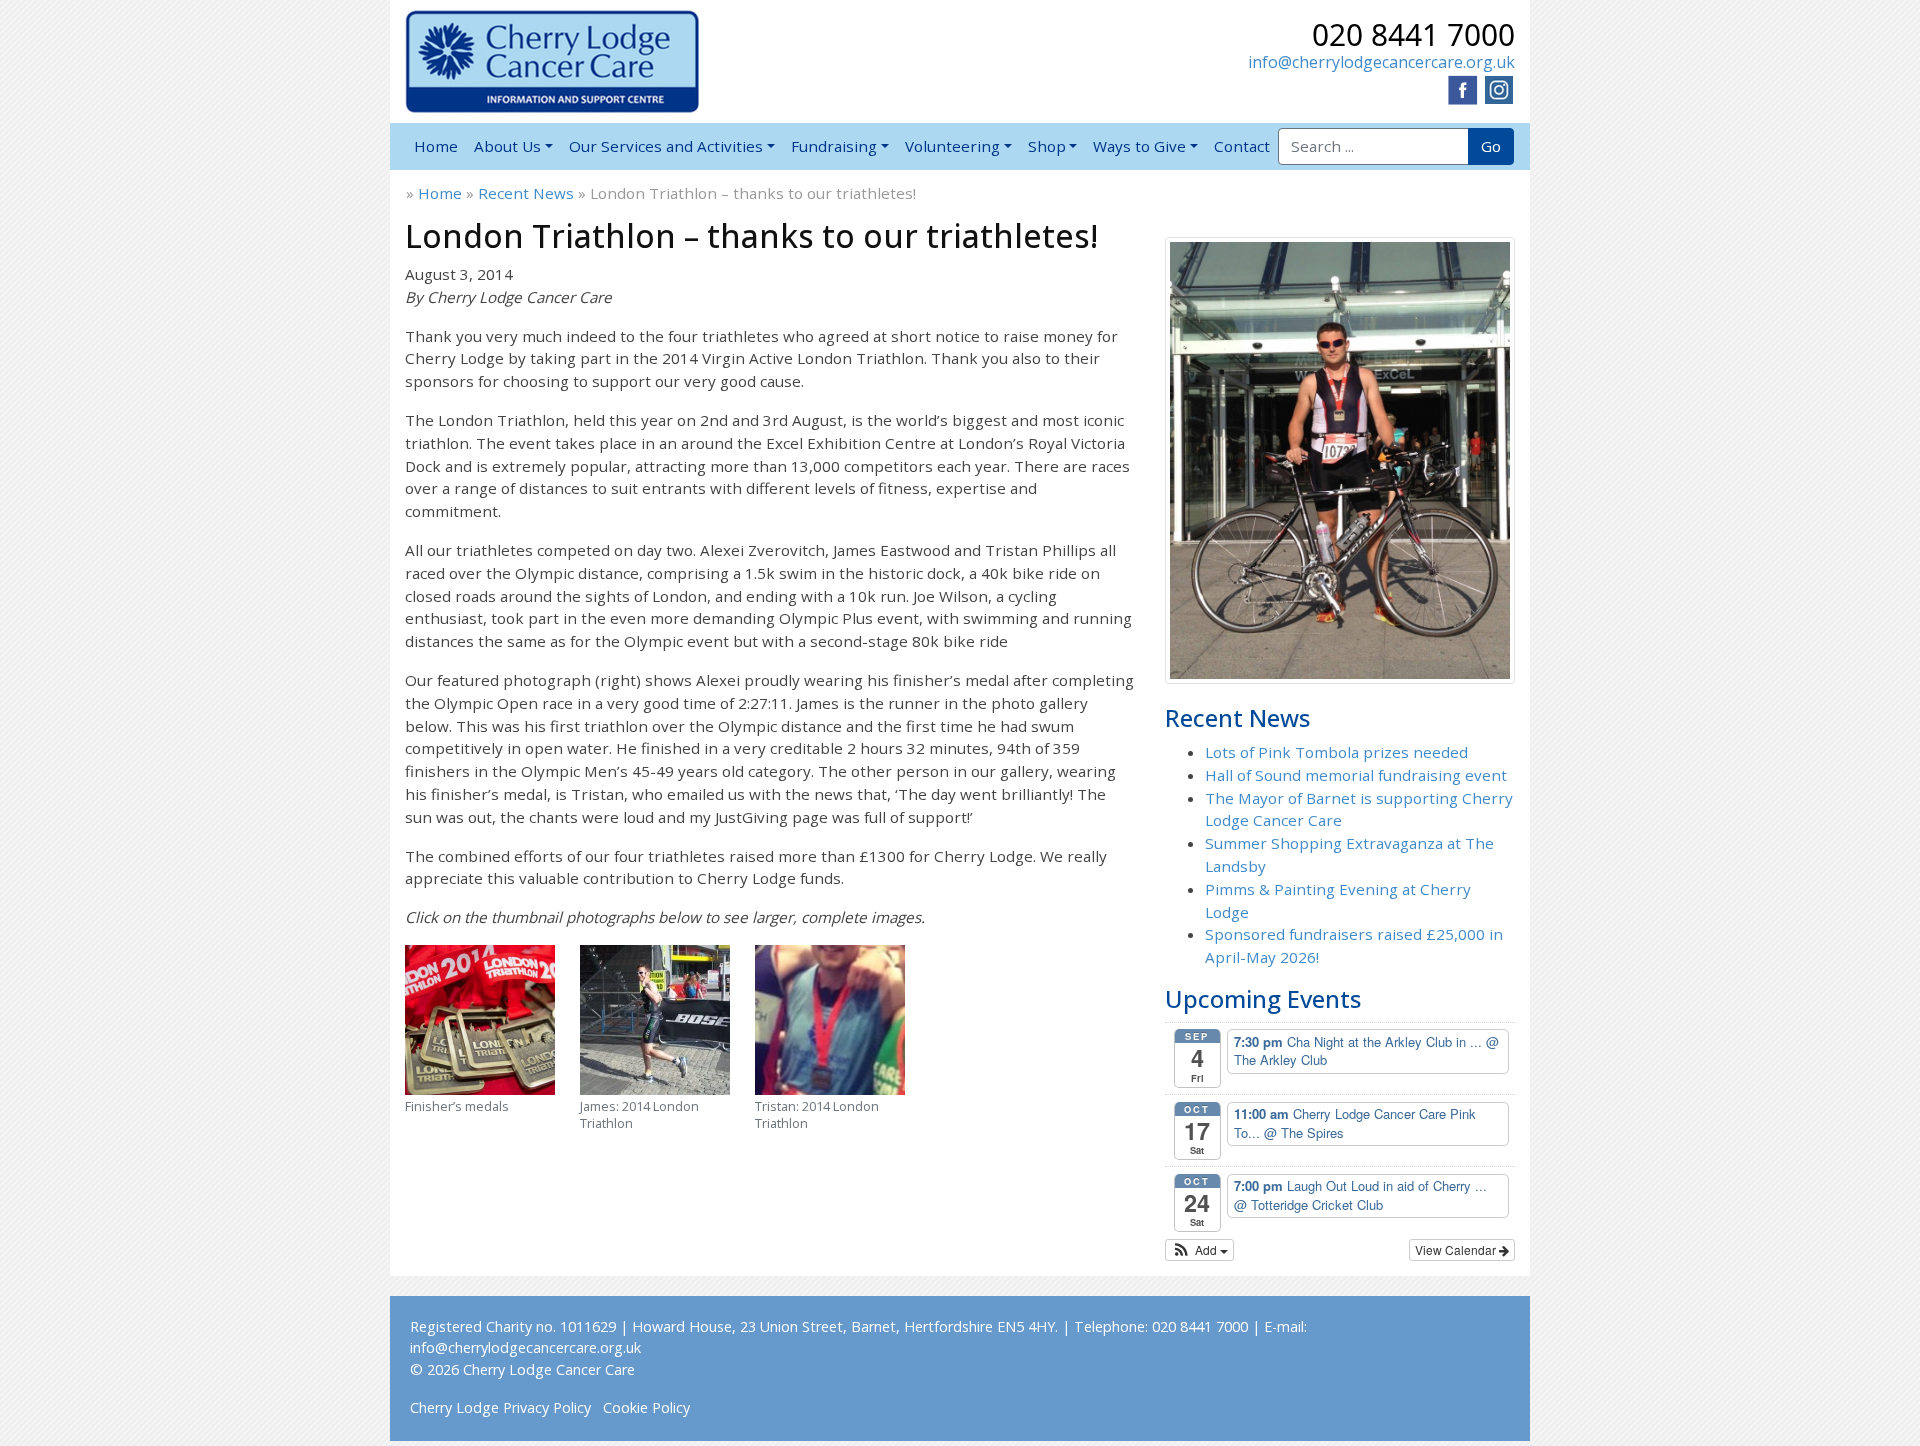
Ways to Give (1139, 146)
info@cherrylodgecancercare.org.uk (1381, 62)
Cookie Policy (646, 1407)
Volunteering (952, 146)
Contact (1242, 146)
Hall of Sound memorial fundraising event (1356, 775)
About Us (507, 146)
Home (436, 146)
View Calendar (1457, 1249)
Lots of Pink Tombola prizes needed (1336, 752)
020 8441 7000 (1413, 34)
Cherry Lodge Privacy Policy (500, 1407)
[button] (1199, 1250)
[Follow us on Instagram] (1499, 88)
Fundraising (834, 146)
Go (1491, 146)
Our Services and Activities (666, 146)
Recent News (526, 193)
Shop (1047, 146)
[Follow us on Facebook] (1463, 88)
